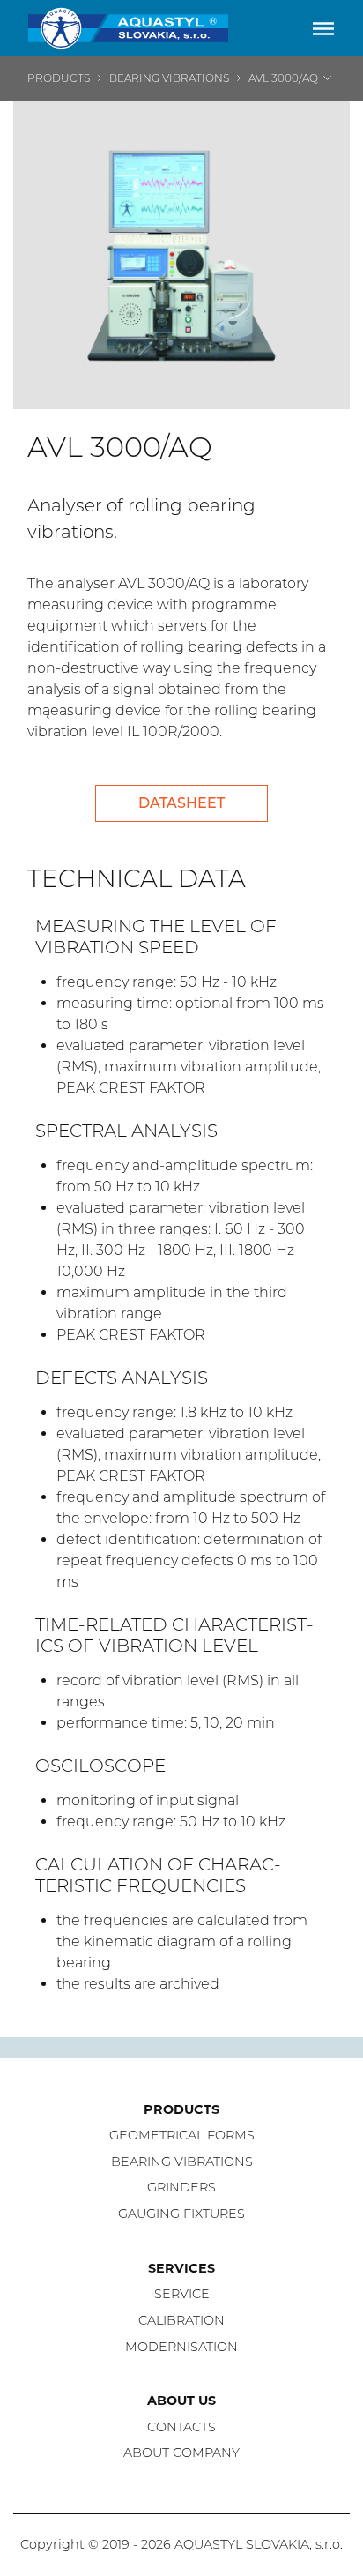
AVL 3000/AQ (283, 78)
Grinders (181, 2187)
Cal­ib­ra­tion (181, 2320)
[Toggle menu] (323, 28)
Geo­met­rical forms (182, 2135)
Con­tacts (181, 2427)
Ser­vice (182, 2294)
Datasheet (181, 803)
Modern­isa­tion (181, 2347)
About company (181, 2453)
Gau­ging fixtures (181, 2214)
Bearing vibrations (169, 78)
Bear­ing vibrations (182, 2162)
